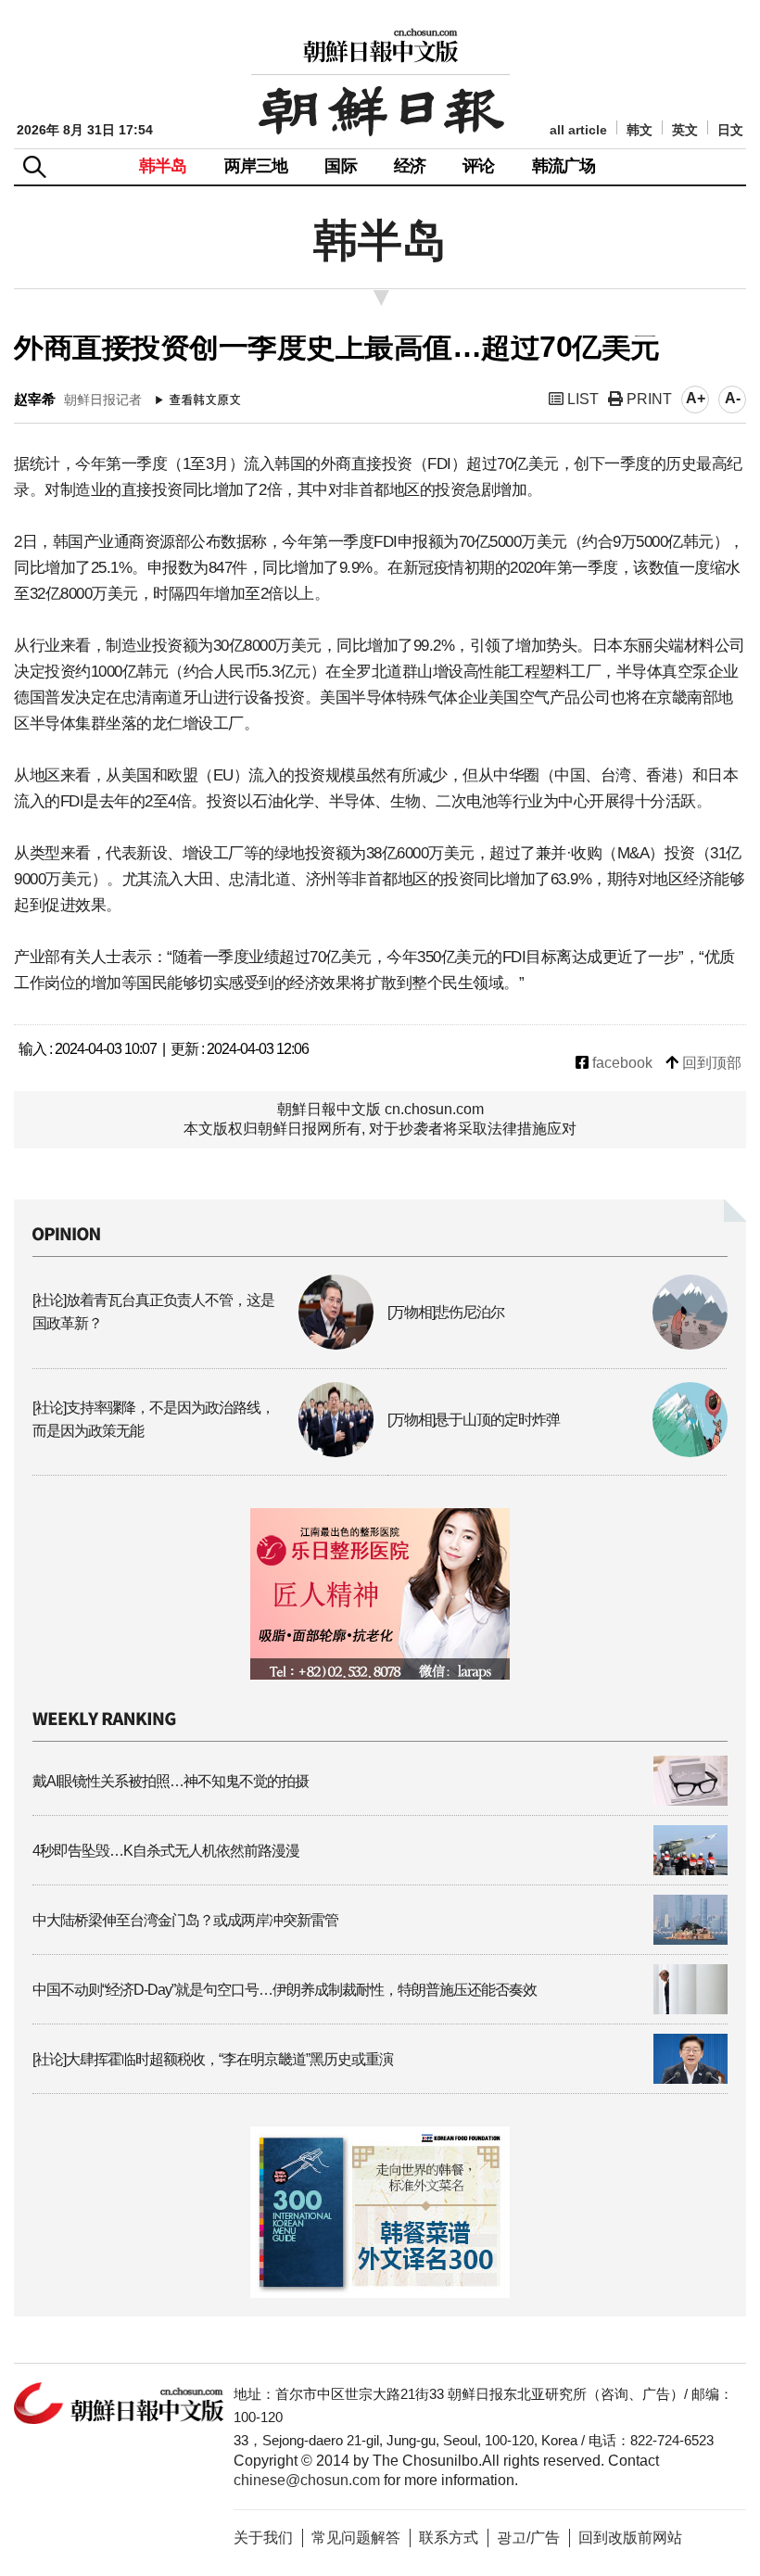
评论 (478, 166)
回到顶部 (710, 1063)
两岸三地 (256, 166)
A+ (696, 398)
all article (578, 130)
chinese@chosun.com (307, 2480)
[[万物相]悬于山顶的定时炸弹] (558, 1452)
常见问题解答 (356, 2538)
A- (733, 398)
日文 (730, 130)
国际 (340, 166)
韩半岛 (163, 166)
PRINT (647, 399)
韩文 (640, 130)
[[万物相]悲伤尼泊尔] (558, 1345)
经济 (410, 166)
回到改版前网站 (630, 2538)
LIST (581, 399)
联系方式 (449, 2538)
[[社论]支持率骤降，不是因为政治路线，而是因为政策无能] (203, 1452)
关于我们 (263, 2538)
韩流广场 (564, 166)
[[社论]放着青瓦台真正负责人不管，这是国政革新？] (203, 1345)
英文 (685, 130)
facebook (621, 1063)
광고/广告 (528, 2538)
